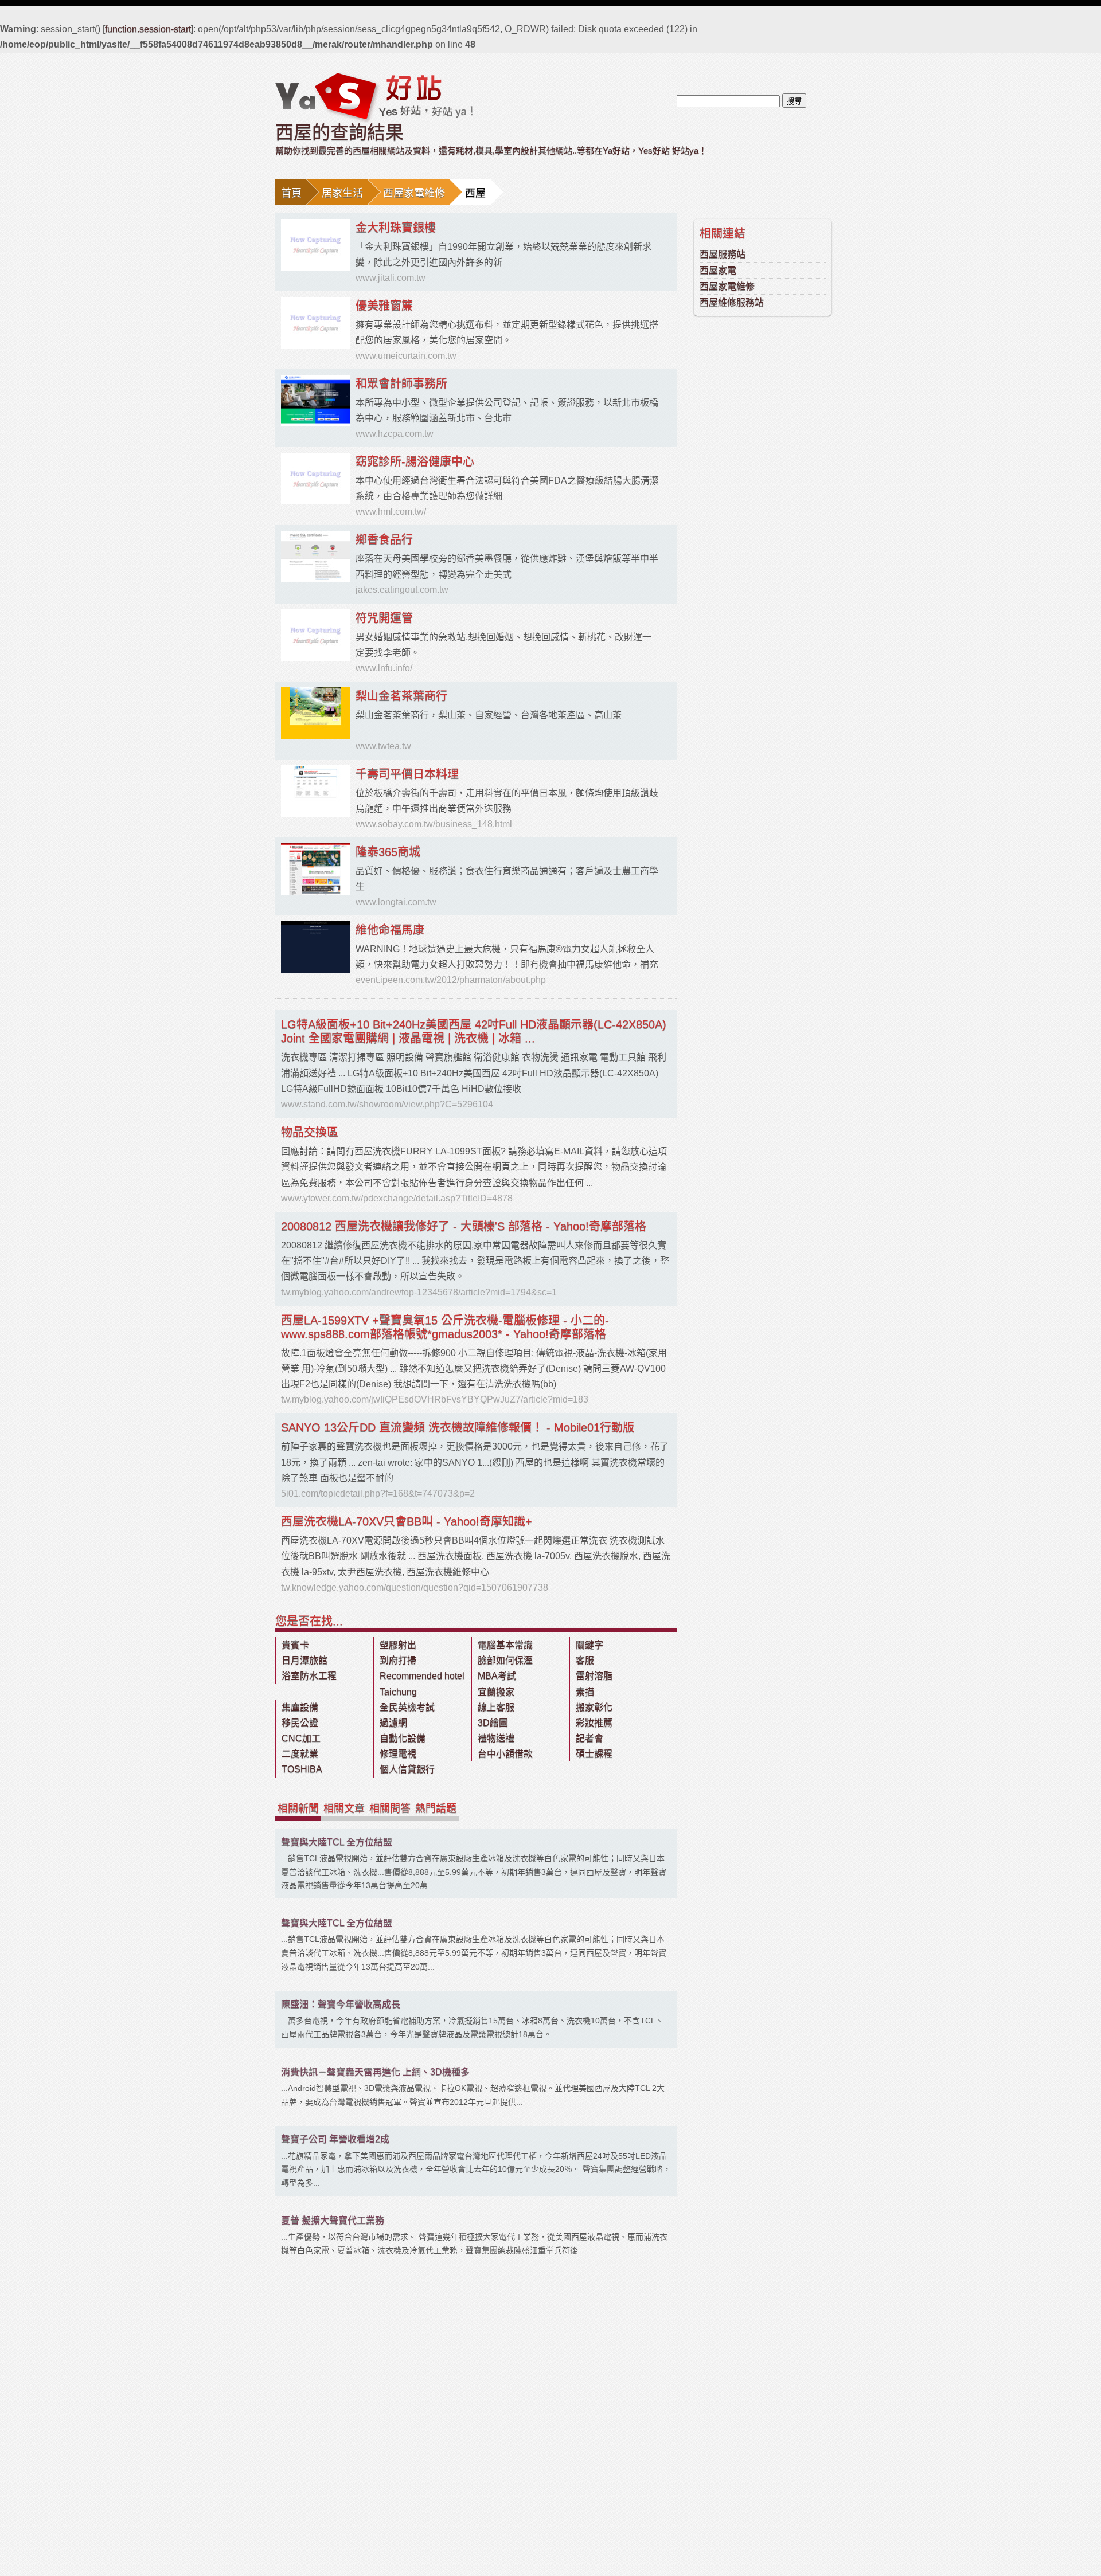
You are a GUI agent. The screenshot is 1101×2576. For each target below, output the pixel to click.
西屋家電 (718, 270)
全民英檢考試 (407, 1707)
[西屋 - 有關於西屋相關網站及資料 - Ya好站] (374, 97)
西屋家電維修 (414, 193)
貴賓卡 (295, 1645)
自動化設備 (403, 1738)
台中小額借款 (505, 1754)
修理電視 (398, 1754)
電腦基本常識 (505, 1645)
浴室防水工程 (309, 1676)
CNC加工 (301, 1738)
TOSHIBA (302, 1769)
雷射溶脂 (594, 1676)
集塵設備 (300, 1707)
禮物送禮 (496, 1738)
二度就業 (300, 1754)
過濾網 (393, 1723)
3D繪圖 (493, 1723)
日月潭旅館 (304, 1660)
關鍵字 (589, 1645)
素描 (585, 1692)
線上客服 (496, 1707)
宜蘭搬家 (496, 1692)
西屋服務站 (723, 254)
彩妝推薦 (594, 1723)
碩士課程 (594, 1754)
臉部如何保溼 (505, 1660)
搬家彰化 (594, 1707)
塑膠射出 (398, 1645)
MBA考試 (497, 1676)
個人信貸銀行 (407, 1769)
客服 (585, 1660)
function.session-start (148, 29)
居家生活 (342, 193)
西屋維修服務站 (732, 302)
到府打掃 (398, 1660)
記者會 (589, 1738)
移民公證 (300, 1723)
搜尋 (794, 101)
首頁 (291, 193)
